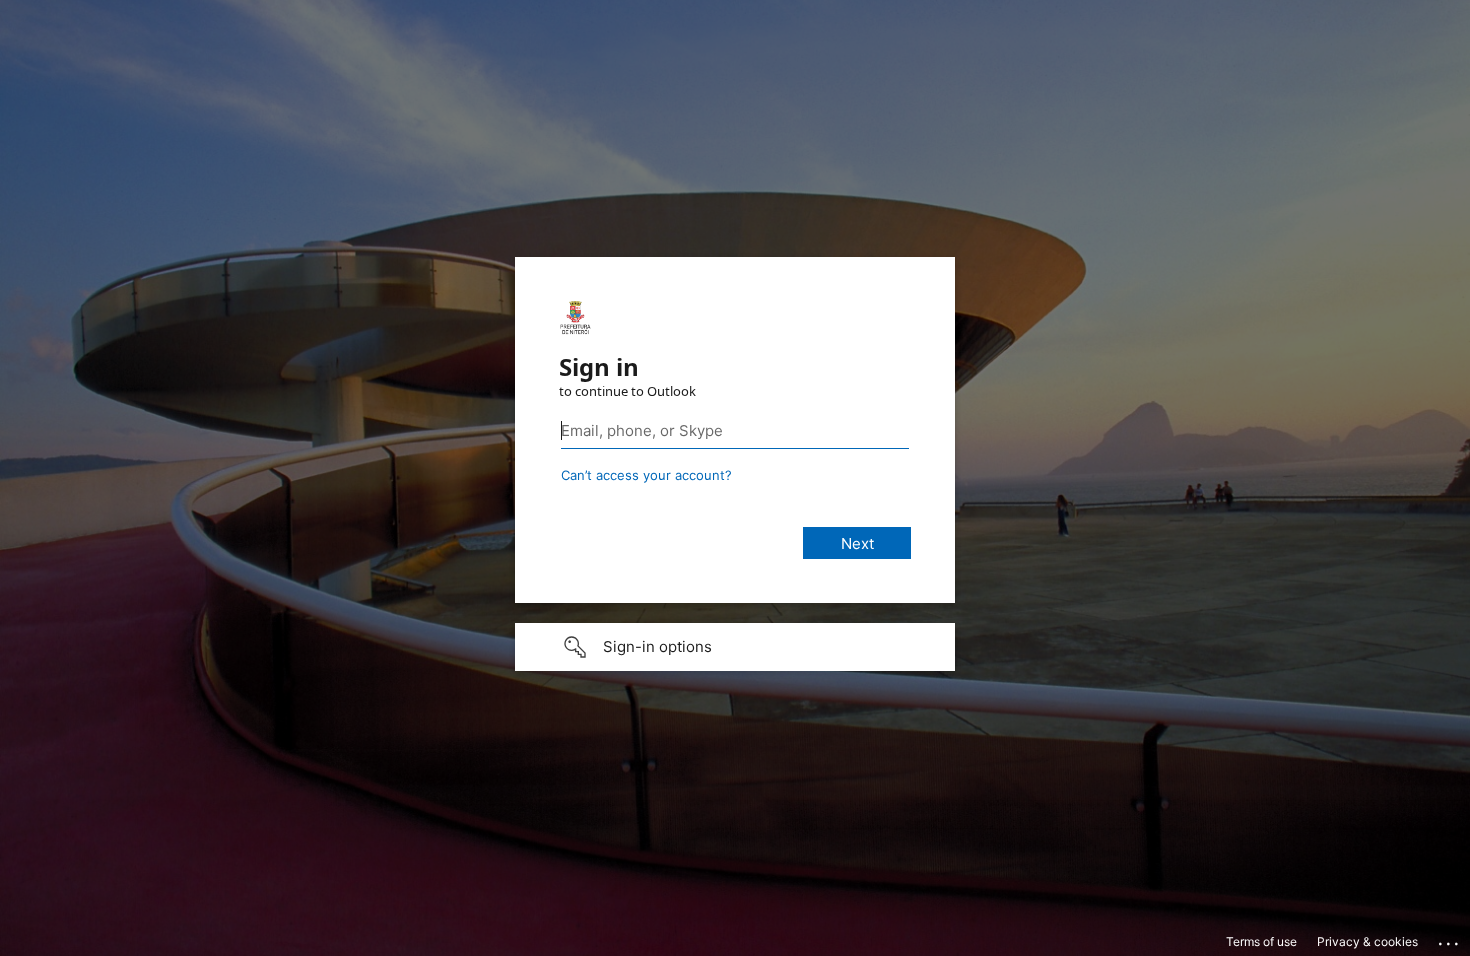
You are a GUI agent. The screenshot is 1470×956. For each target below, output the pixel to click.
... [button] (1450, 939)
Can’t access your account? (646, 475)
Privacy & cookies (1367, 941)
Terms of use (1261, 941)
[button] (735, 647)
